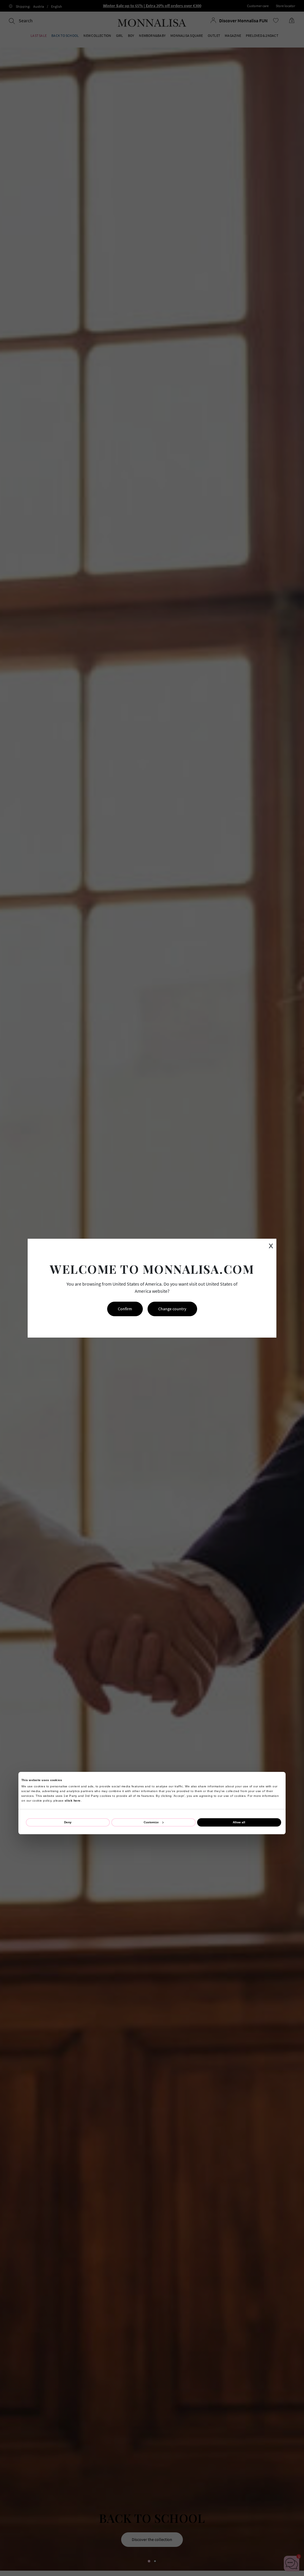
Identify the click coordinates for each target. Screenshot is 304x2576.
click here (73, 1801)
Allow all (239, 1822)
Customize (151, 1822)
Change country (172, 1309)
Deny (68, 1822)
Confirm (125, 1309)
